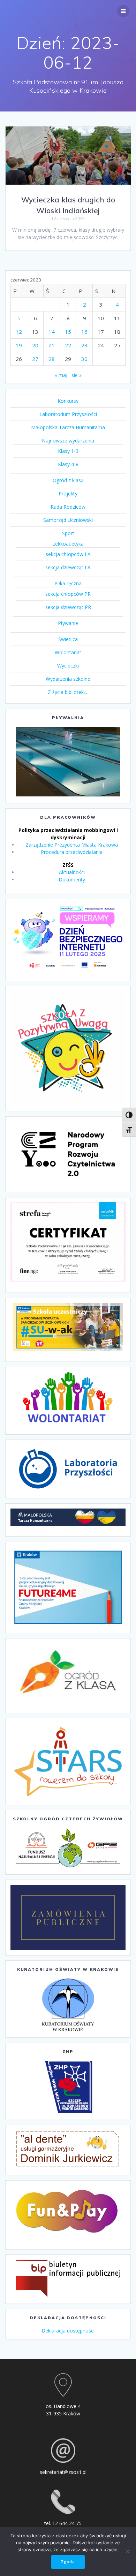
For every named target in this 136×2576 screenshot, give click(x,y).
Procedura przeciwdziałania (72, 852)
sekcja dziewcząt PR (68, 607)
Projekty (68, 493)
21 (52, 345)
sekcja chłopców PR (68, 594)
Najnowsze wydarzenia (68, 441)
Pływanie (68, 623)
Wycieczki (68, 666)
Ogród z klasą (68, 480)
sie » (77, 375)
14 (52, 332)
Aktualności (72, 872)
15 (68, 332)
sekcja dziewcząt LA (68, 567)
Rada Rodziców (68, 507)
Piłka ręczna (68, 583)
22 (68, 345)
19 (19, 345)
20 (35, 345)
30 (84, 359)
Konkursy (68, 401)
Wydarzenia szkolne (68, 679)
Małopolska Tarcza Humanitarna (68, 427)
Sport (68, 533)
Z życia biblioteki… (68, 692)
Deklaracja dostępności (68, 2331)
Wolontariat (68, 652)
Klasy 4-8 (68, 464)
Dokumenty (72, 880)
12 (19, 332)
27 (35, 359)
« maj (61, 375)
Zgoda (68, 2562)
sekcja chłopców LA (68, 554)
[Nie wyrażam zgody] (127, 2551)
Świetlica (68, 639)
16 (84, 332)
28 (52, 359)
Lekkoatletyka (68, 544)
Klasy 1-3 (68, 451)
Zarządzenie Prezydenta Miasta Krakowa (72, 845)
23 (84, 345)
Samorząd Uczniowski (68, 520)
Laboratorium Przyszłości (68, 414)
